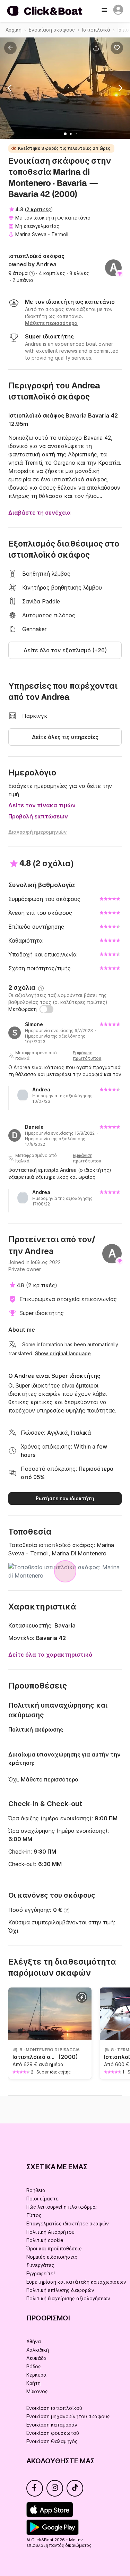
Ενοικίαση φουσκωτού (53, 2433)
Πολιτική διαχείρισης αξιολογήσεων (68, 2298)
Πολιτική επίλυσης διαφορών (60, 2290)
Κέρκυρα (36, 2375)
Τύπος (34, 2215)
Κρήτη (33, 2383)
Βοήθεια (36, 2190)
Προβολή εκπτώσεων (38, 816)
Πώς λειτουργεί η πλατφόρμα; (62, 2207)
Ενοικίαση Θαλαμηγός (52, 2441)
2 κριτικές (39, 209)
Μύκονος (37, 2391)
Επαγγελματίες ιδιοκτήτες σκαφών (68, 2223)
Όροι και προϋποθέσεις (54, 2248)
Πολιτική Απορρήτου (50, 2232)
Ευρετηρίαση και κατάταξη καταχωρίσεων (76, 2282)
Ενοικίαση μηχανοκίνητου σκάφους (68, 2416)
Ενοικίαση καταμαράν (52, 2425)
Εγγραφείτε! (41, 2273)
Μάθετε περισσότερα (50, 1779)
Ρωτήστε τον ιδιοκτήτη (65, 1498)
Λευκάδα (36, 2358)
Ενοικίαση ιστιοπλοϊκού (54, 2408)
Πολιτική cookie (45, 2240)
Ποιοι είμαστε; (43, 2199)
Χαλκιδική (38, 2350)
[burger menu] (105, 11)
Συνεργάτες (40, 2265)
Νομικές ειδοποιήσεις (52, 2257)
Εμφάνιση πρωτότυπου (87, 1055)
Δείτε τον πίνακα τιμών (42, 805)
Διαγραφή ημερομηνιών (38, 832)
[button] (97, 48)
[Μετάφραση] (46, 1009)
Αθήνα (34, 2341)
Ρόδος (34, 2366)
